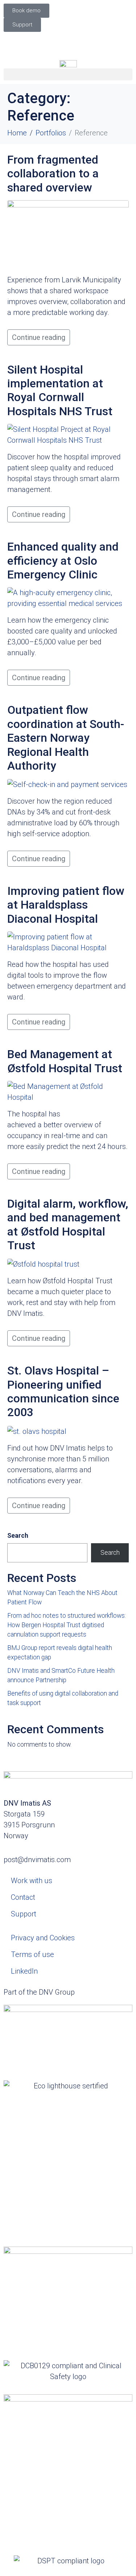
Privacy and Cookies (43, 1938)
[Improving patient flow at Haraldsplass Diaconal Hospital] (68, 942)
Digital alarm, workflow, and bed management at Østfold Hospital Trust (68, 1224)
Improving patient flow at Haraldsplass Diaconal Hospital (66, 905)
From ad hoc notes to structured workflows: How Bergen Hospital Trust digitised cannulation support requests (67, 1625)
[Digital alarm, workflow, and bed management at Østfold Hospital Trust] (43, 1264)
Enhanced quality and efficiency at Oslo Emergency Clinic (63, 561)
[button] (68, 74)
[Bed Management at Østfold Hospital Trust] (68, 1091)
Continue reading (39, 337)
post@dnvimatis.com (37, 1860)
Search (18, 1536)
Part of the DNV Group (39, 1992)
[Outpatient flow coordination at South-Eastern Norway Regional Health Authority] (67, 784)
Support (24, 1914)
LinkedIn (24, 1971)
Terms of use (32, 1954)
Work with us (32, 1881)
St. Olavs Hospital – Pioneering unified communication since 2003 (63, 1391)
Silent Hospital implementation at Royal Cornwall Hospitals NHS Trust (60, 390)
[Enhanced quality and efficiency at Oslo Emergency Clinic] (68, 598)
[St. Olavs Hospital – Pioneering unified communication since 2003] (37, 1431)
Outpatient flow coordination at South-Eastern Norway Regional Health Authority (66, 738)
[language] (68, 41)
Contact (23, 1897)
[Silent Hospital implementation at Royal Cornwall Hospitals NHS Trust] (68, 434)
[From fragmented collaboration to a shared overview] (68, 234)
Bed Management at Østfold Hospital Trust (65, 1061)
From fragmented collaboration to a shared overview (53, 174)
